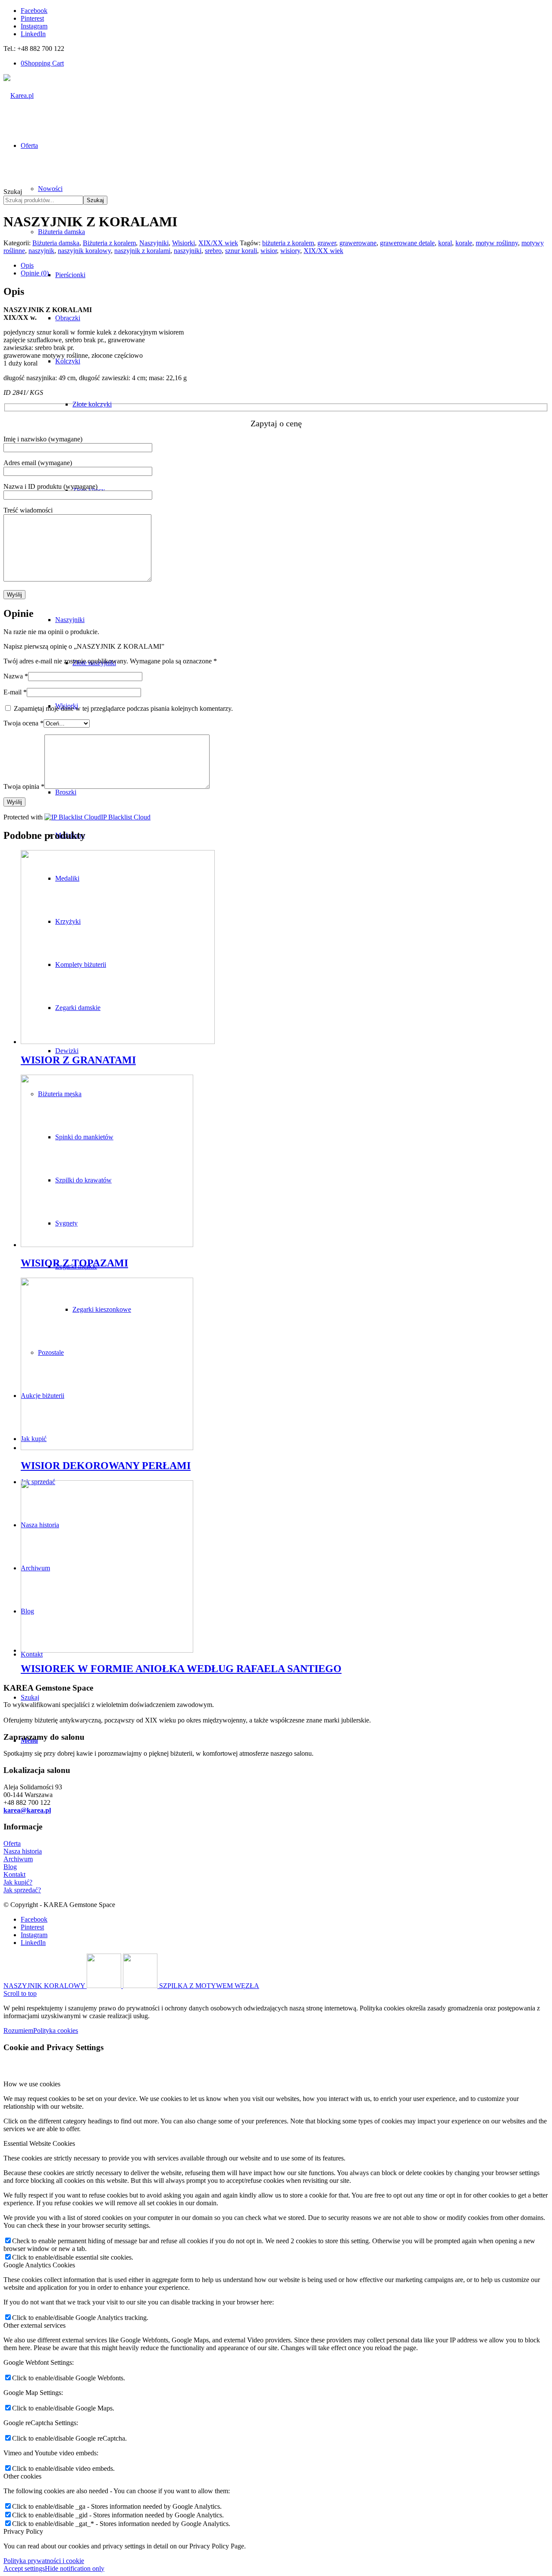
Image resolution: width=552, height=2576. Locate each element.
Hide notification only (75, 2568)
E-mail (15, 692)
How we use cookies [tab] (32, 2084)
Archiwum (18, 1859)
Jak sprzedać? (22, 1890)
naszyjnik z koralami (142, 251)
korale (464, 243)
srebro (213, 251)
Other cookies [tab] (22, 2476)
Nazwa (16, 676)
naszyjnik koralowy (84, 251)
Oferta (12, 1843)
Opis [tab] (27, 265)
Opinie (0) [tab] (35, 273)
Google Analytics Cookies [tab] (39, 2265)
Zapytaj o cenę (276, 423)
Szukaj (13, 192)
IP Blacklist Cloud (126, 817)
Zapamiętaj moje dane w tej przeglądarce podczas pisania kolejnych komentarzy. (123, 708)
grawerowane (358, 243)
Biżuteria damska (56, 243)
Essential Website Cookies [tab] (39, 2143)
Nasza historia (23, 1851)
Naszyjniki (154, 243)
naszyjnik (41, 251)
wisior (269, 251)
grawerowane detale (407, 243)
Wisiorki (183, 243)
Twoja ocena (24, 723)
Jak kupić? (18, 1882)
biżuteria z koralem (288, 243)
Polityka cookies (56, 2030)
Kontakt (14, 1874)
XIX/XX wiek (218, 243)
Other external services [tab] (34, 2325)
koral (445, 243)
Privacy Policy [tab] (23, 2531)
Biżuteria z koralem (109, 243)
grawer (327, 243)
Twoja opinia (24, 786)
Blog (10, 1867)
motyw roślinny (497, 243)
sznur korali (241, 251)
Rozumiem (18, 2030)
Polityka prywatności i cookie (44, 2561)
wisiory (290, 251)
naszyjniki (188, 251)
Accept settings (24, 2568)
